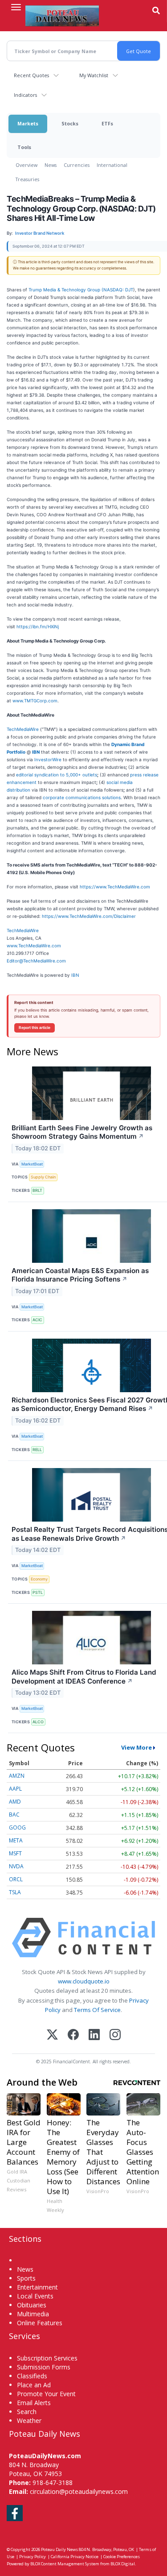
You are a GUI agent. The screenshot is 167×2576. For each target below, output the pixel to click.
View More (136, 1747)
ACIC (37, 1320)
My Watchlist (94, 75)
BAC (14, 1815)
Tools (24, 147)
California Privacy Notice (75, 2557)
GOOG (17, 1827)
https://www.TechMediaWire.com (115, 887)
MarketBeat (32, 1164)
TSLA (15, 1892)
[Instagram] (115, 2035)
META (16, 1840)
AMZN (17, 1776)
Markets (28, 123)
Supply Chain (43, 1177)
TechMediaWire (23, 729)
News (51, 165)
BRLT (37, 1190)
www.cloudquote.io (84, 1981)
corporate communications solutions (82, 797)
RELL (37, 1450)
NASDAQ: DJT (118, 290)
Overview (26, 165)
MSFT (15, 1853)
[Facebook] (73, 2035)
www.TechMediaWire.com (34, 946)
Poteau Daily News (59, 2549)
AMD (15, 1802)
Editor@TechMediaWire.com (36, 961)
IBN (75, 975)
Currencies (77, 165)
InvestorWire (48, 759)
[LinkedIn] (94, 2035)
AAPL (15, 1789)
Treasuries (27, 179)
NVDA (16, 1866)
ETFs (107, 123)
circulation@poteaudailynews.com (79, 2491)
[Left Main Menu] (16, 7)
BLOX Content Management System (65, 2564)
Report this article (35, 1028)
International (112, 165)
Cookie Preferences (122, 2557)
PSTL (38, 1592)
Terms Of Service (97, 2010)
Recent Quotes (31, 75)
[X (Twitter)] (52, 2035)
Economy (39, 1579)
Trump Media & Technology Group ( (66, 290)
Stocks (70, 123)
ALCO (38, 1722)
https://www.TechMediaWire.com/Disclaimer (89, 916)
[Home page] (62, 16)
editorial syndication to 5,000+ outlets (57, 775)
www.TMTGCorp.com (35, 701)
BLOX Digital (123, 2564)
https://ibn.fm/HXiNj (38, 626)
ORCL (16, 1879)
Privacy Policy (33, 2557)
